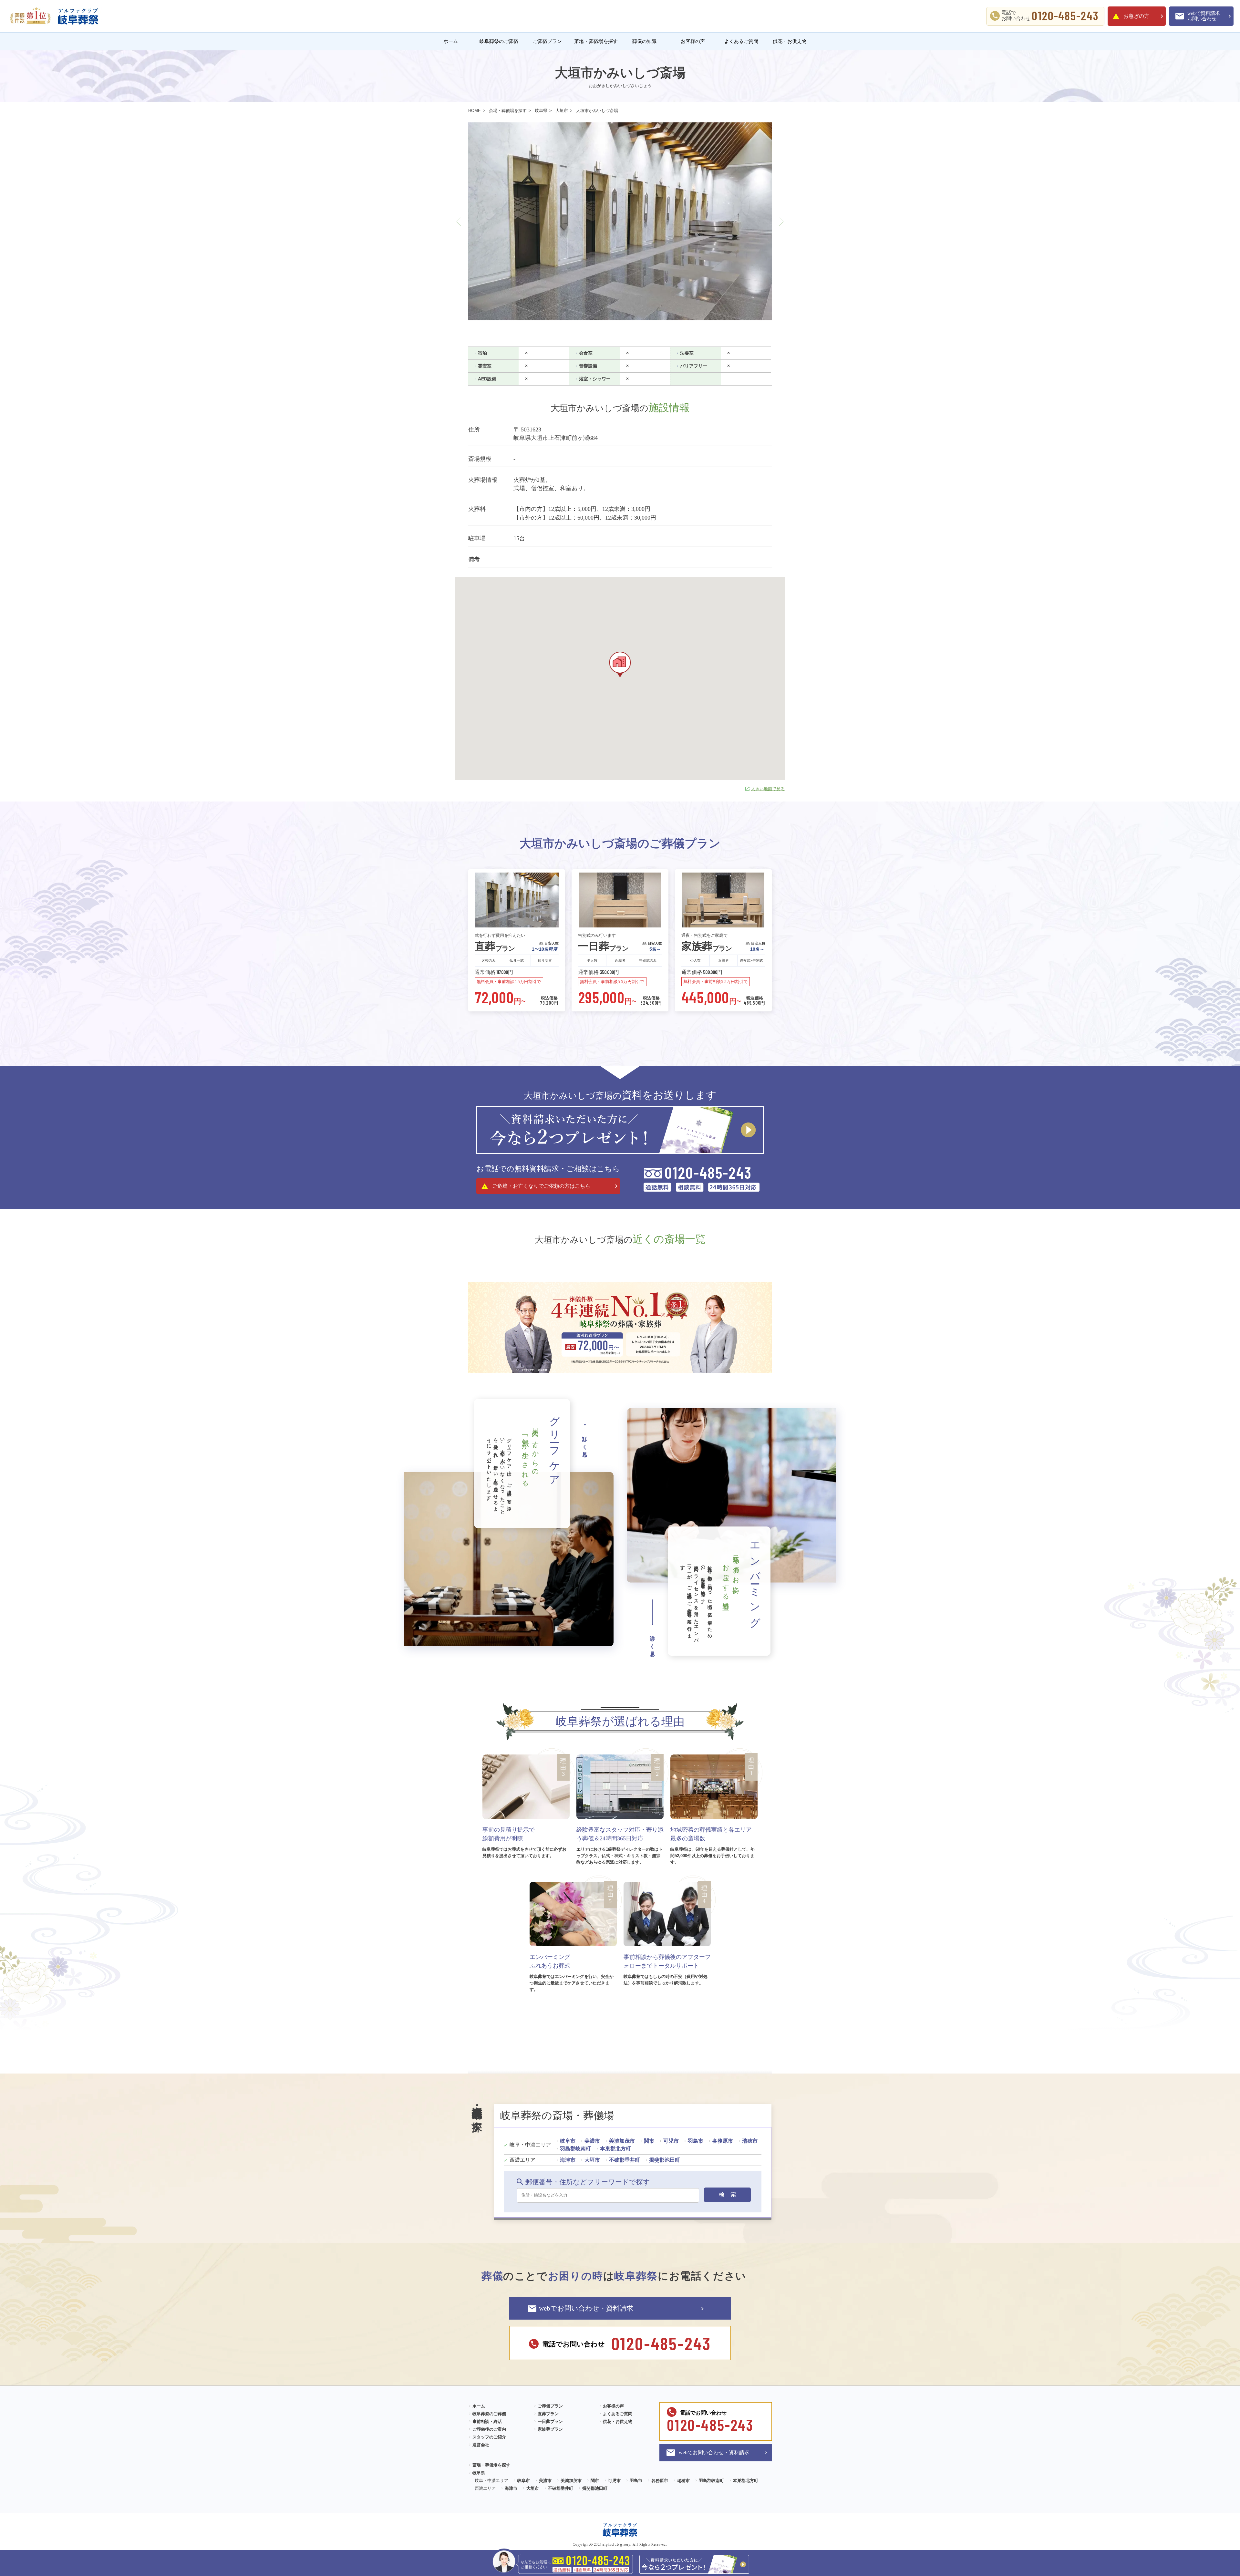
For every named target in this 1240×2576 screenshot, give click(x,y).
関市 (649, 2141)
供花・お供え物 (790, 41)
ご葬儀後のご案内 (489, 2429)
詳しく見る (585, 1444)
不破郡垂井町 (625, 2160)
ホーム (451, 41)
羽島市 (696, 2141)
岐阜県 (541, 111)
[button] (459, 222)
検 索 (728, 2195)
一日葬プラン (550, 2421)
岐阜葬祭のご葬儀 (499, 41)
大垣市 (562, 111)
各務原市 (723, 2141)
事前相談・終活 (487, 2421)
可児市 (671, 2141)
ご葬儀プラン (547, 41)
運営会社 (481, 2445)
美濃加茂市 (622, 2141)
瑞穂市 (750, 2141)
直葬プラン (548, 2414)
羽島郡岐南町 (575, 2149)
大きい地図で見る (768, 789)
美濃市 (592, 2141)
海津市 (568, 2160)
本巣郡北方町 (615, 2149)
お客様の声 (693, 41)
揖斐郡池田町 (665, 2160)
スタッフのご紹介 (489, 2437)
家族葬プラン (550, 2429)
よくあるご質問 (741, 41)
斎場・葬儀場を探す (596, 41)
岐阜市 (568, 2141)
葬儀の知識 (644, 41)
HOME (475, 111)
